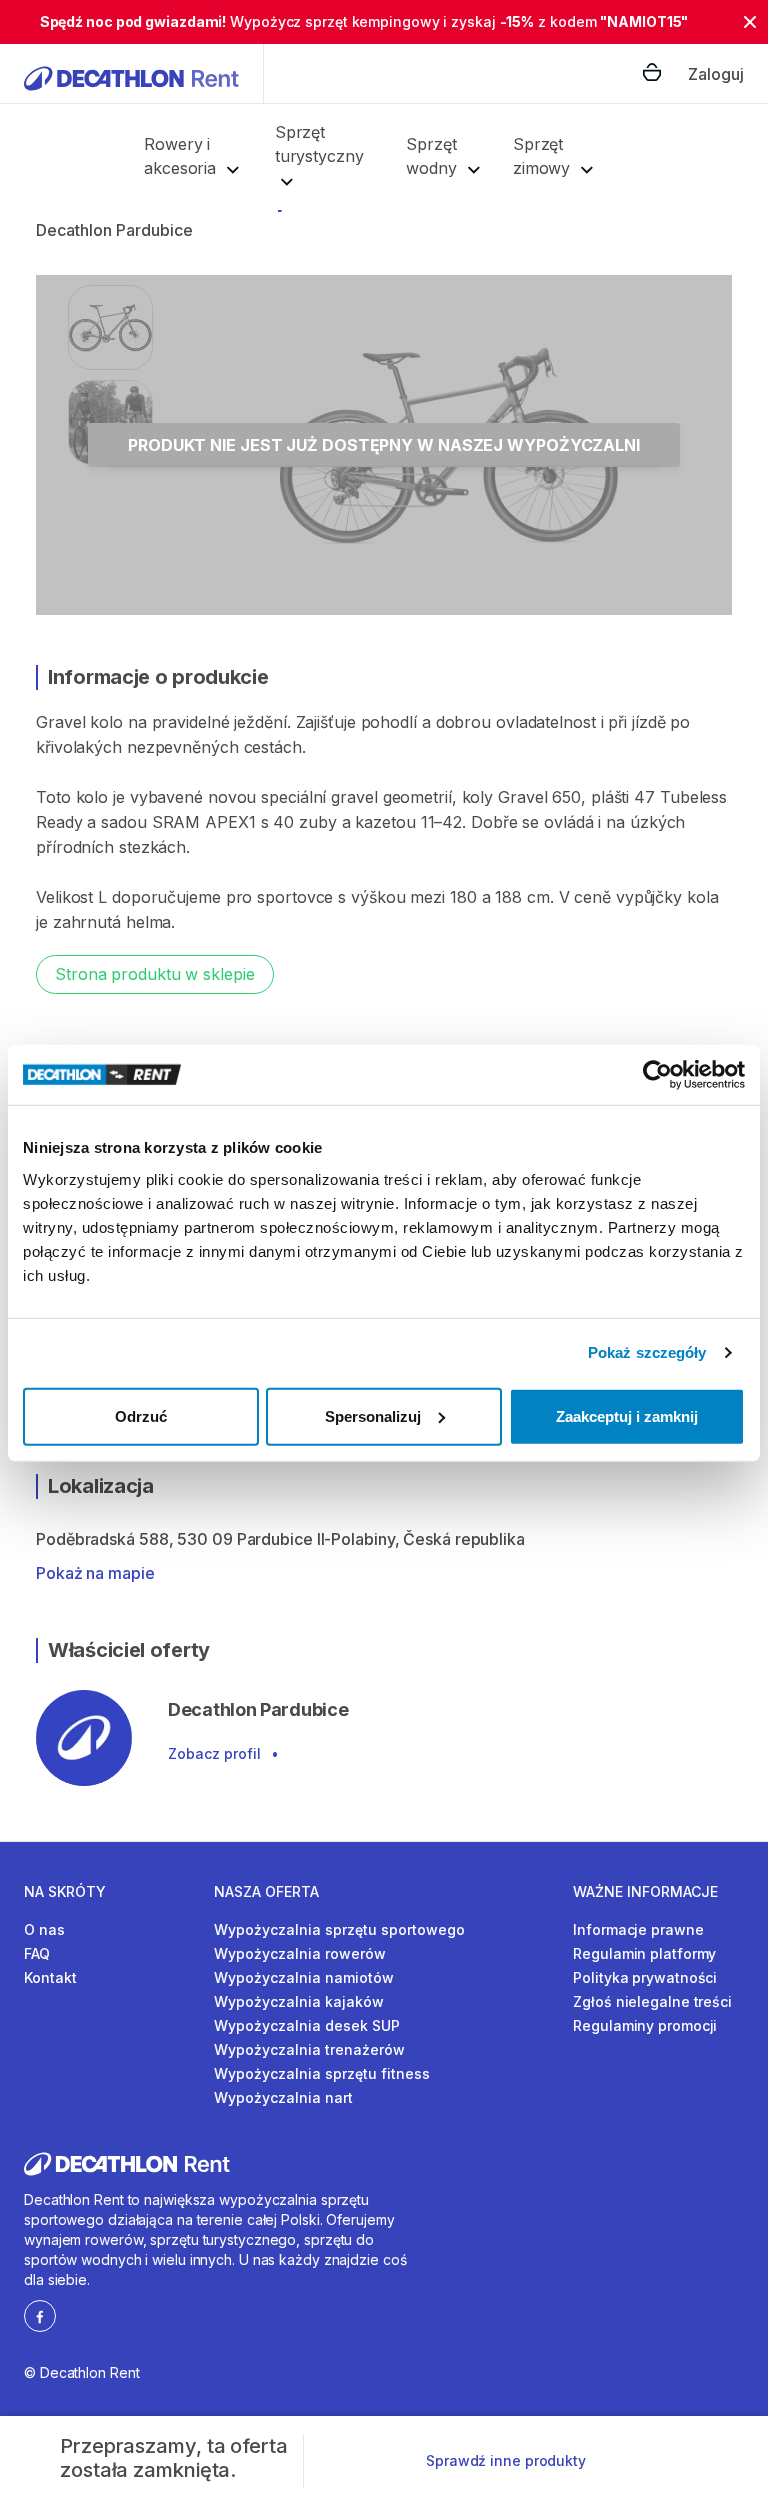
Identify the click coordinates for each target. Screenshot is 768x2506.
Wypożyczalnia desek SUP (307, 2025)
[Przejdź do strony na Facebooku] (40, 2315)
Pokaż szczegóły (647, 1352)
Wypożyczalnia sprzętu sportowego (339, 1929)
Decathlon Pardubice (114, 230)
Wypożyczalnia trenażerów (309, 2049)
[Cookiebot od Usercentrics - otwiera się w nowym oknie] (657, 1075)
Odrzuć (141, 1415)
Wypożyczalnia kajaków (299, 2001)
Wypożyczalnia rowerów (300, 1953)
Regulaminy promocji (645, 2025)
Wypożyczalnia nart (283, 2097)
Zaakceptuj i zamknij (627, 1415)
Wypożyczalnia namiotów (304, 1977)
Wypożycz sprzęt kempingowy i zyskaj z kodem (364, 21)
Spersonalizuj (373, 1415)
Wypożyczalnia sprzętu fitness (322, 2073)
